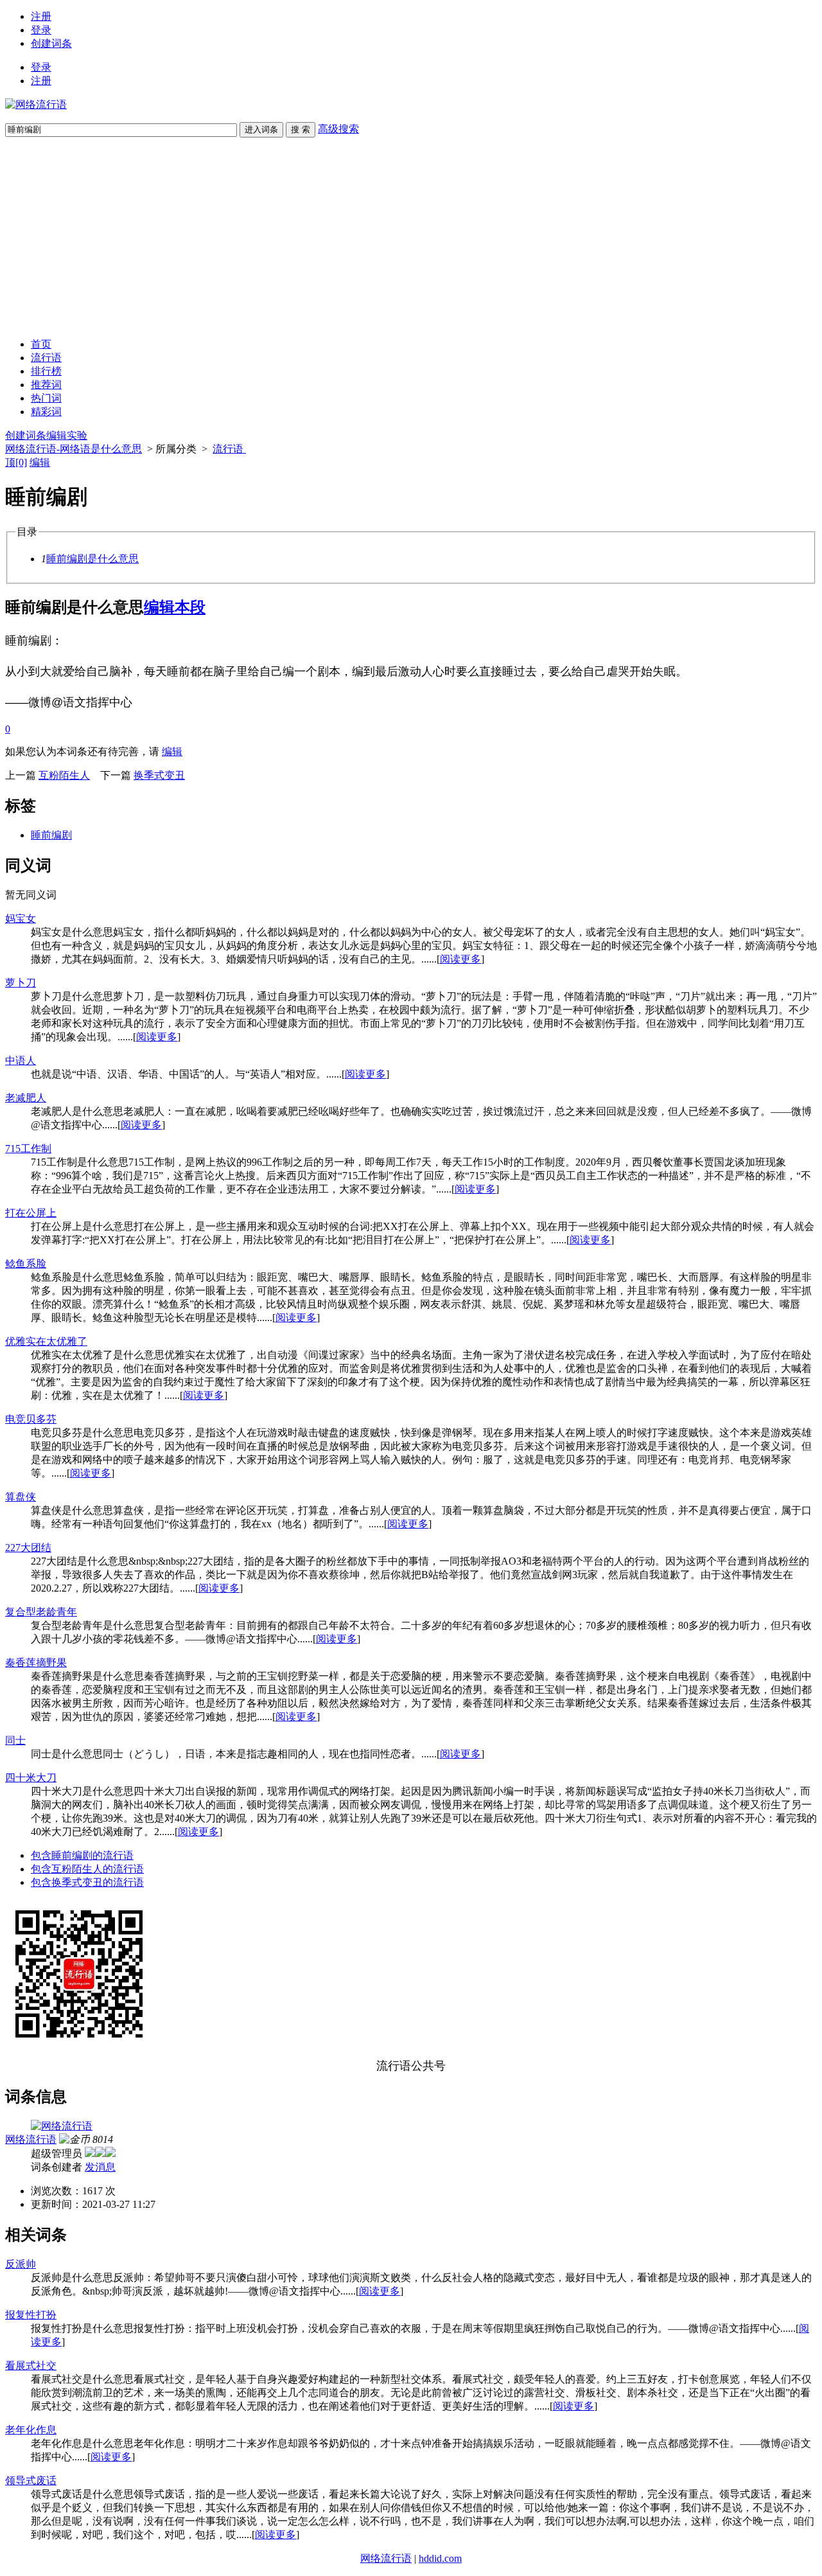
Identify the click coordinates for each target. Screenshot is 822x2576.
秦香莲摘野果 (36, 1663)
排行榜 (46, 371)
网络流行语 (31, 2139)
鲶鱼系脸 (26, 1264)
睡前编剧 (51, 835)
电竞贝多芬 (31, 1419)
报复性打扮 (31, 2315)
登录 (41, 30)
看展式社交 (31, 2366)
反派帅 (21, 2264)
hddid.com (440, 2558)
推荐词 (46, 385)
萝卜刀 (21, 983)
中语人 (21, 1061)
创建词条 (51, 43)
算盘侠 (21, 1497)
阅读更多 (460, 959)
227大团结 (28, 1548)
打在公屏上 (31, 1213)
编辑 (40, 462)
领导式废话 (31, 2481)
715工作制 (28, 1149)
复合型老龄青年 (41, 1612)
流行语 (46, 358)
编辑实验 (67, 435)
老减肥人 (26, 1098)
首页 (41, 344)
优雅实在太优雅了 (46, 1341)
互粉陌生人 (64, 775)
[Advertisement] (411, 238)
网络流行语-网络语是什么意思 (74, 449)
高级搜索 (338, 129)
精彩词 (46, 412)
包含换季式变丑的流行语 (87, 1882)
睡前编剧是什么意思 (92, 559)
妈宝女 (21, 919)
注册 (41, 16)
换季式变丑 (159, 775)
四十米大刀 (31, 1778)
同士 (15, 1740)
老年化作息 (31, 2430)
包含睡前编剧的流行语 (82, 1855)
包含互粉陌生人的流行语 (87, 1869)
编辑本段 (175, 607)
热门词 (46, 398)
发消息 (100, 2167)
